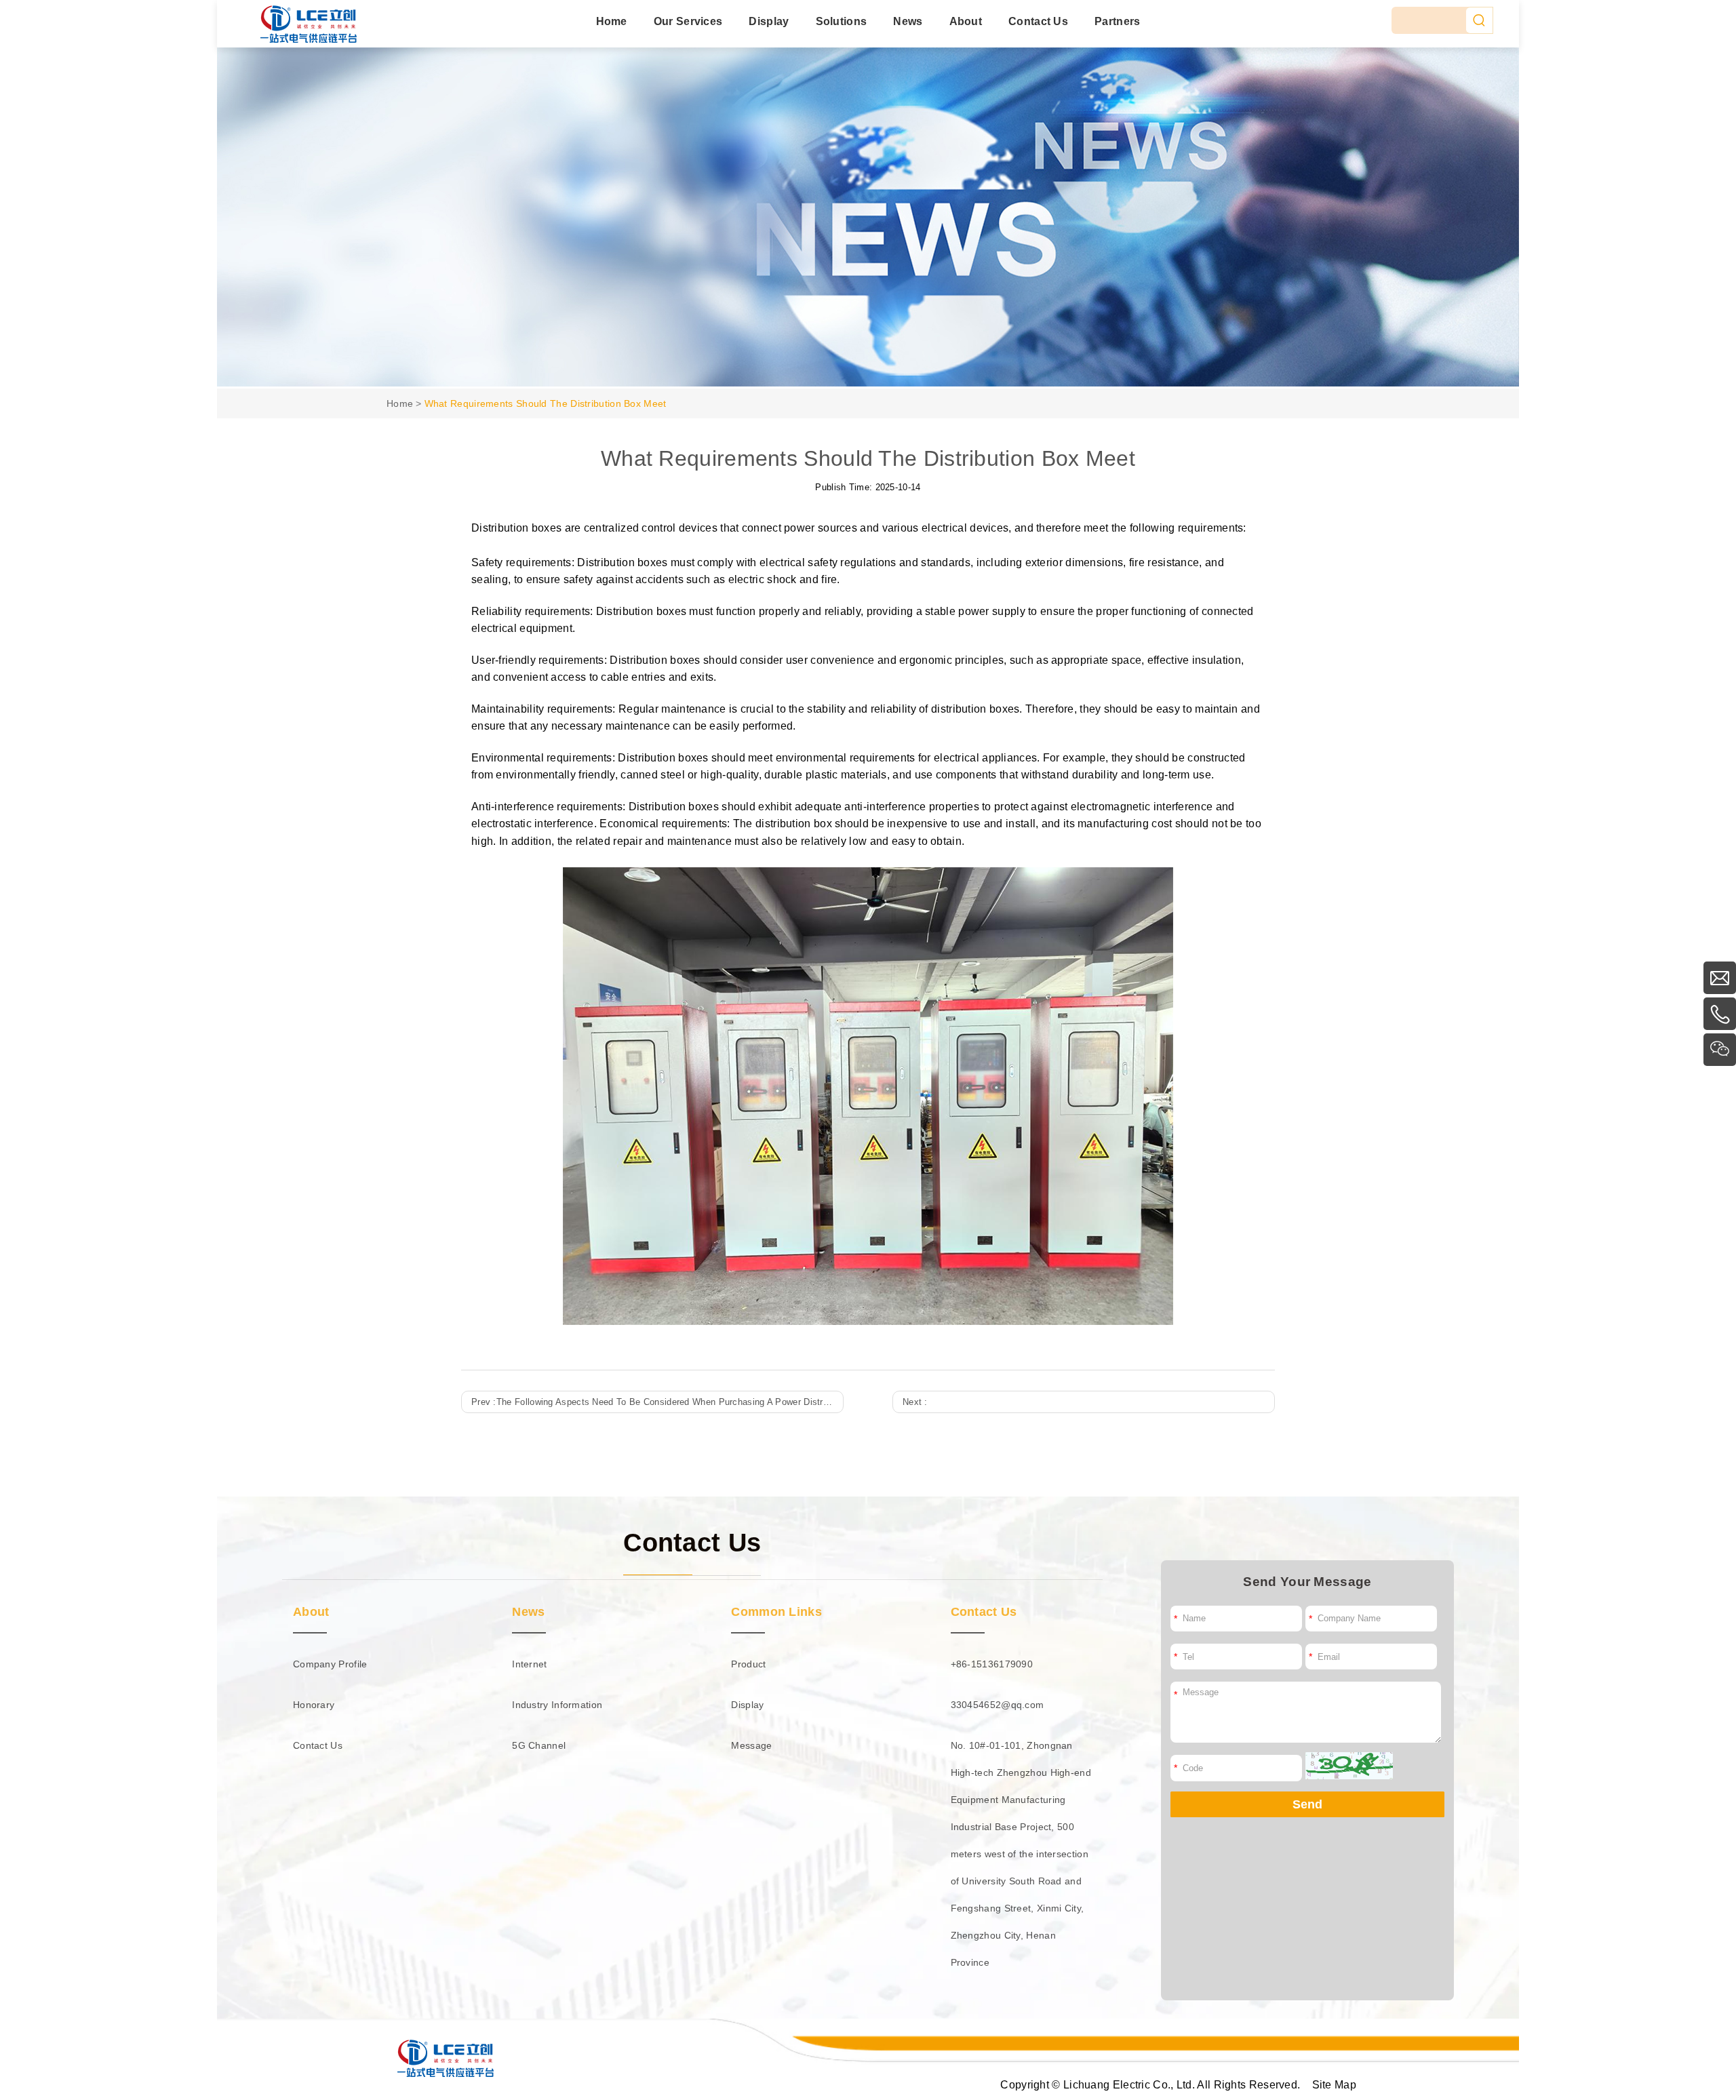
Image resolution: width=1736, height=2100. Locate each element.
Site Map (1334, 2084)
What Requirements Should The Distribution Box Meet (546, 403)
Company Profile (330, 1664)
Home (612, 21)
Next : (915, 1402)
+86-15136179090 (992, 1664)
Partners (1117, 21)
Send (1307, 1804)
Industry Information (557, 1705)
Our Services (688, 21)
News (908, 21)
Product (748, 1664)
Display (769, 21)
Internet (529, 1664)
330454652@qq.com (998, 1705)
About (966, 21)
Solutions (842, 21)
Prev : (657, 1402)
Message (751, 1745)
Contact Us (1038, 21)
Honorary (314, 1705)
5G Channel (539, 1745)
